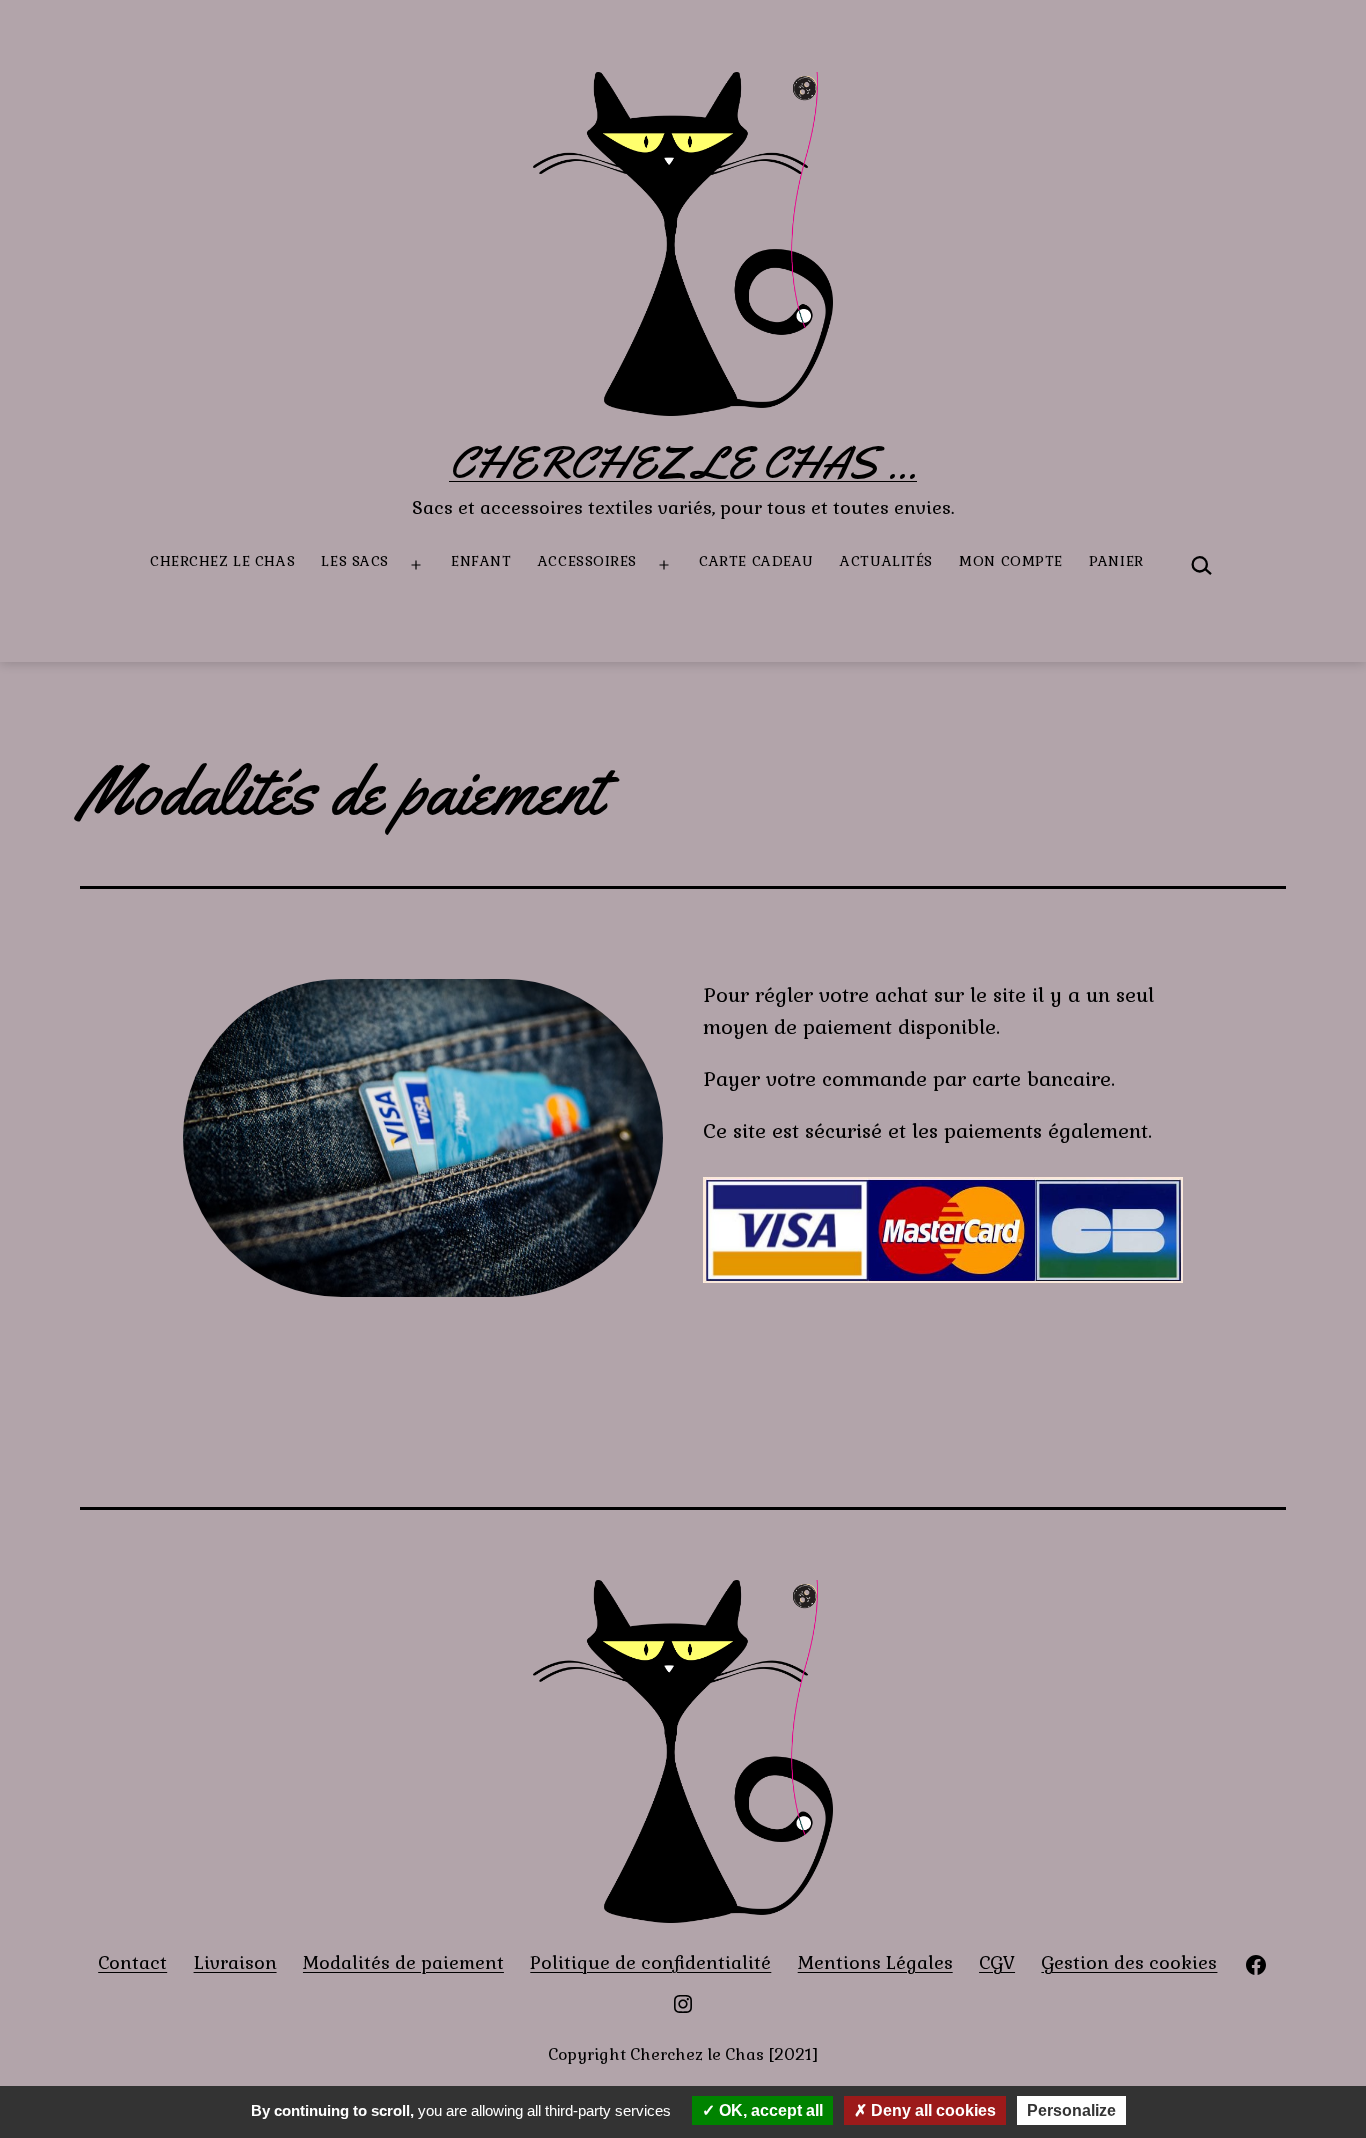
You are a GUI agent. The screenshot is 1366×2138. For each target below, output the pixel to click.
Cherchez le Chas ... (683, 463)
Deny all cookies (931, 2110)
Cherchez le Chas (222, 561)
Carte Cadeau (756, 561)
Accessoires (587, 561)
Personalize (1071, 2110)
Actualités (886, 561)
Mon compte (1011, 561)
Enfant (481, 561)
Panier (1116, 561)
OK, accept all (769, 2110)
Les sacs (354, 561)
